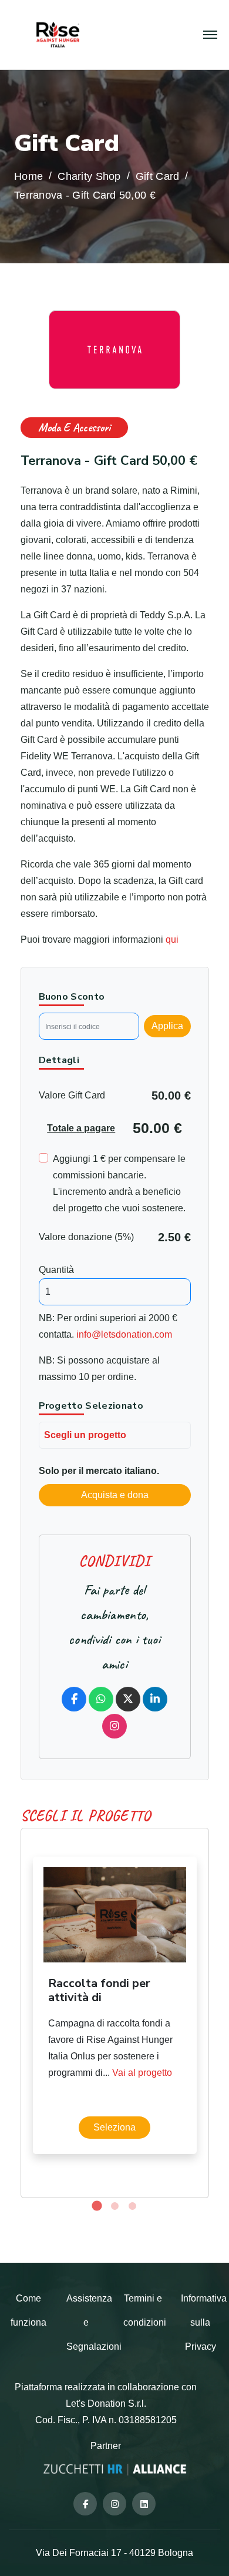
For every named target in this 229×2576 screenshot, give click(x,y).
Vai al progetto (142, 2073)
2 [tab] (114, 2206)
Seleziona (114, 2127)
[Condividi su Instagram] (114, 1726)
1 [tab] (97, 2206)
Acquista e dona (115, 1495)
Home (28, 177)
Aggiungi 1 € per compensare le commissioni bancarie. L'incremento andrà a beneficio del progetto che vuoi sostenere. (119, 1183)
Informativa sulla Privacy (204, 2322)
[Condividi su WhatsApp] (101, 1699)
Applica (167, 1026)
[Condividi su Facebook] (74, 1699)
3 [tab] (132, 2206)
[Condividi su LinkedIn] (155, 1699)
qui (172, 939)
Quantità (56, 1270)
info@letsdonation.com (124, 1334)
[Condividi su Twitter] (128, 1699)
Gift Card (157, 177)
